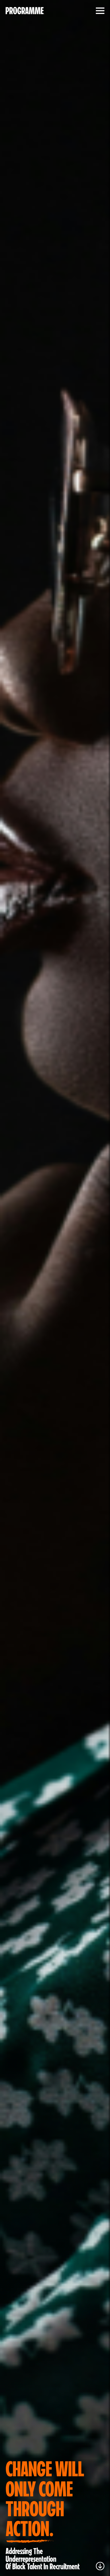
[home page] (25, 11)
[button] (99, 11)
